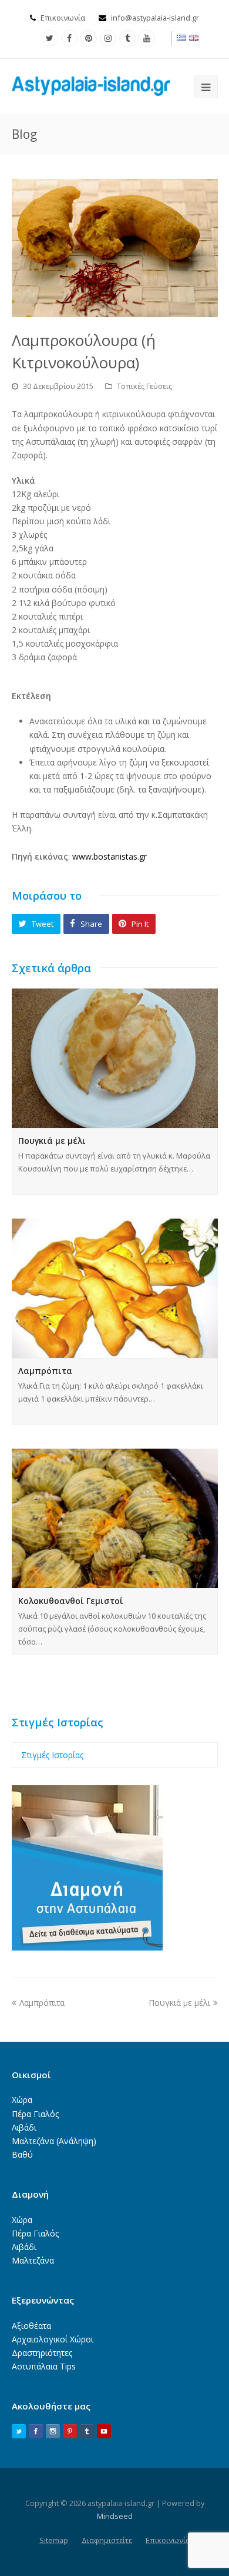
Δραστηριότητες (42, 2353)
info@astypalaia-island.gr (155, 18)
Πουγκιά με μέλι (52, 1141)
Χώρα (22, 2100)
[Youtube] (147, 38)
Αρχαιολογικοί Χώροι (53, 2339)
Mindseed (115, 2516)
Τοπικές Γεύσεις (144, 386)
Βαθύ (22, 2154)
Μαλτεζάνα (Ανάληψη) (54, 2141)
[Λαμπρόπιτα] (115, 1288)
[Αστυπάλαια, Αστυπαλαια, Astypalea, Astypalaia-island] (91, 85)
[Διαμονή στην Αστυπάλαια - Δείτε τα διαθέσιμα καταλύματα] (87, 1947)
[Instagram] (108, 38)
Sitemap (54, 2540)
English (194, 38)
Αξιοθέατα (31, 2326)
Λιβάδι (24, 2127)
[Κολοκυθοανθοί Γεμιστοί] (115, 1518)
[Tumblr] (127, 38)
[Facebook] (69, 38)
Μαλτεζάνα (33, 2260)
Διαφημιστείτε (107, 2540)
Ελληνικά (182, 38)
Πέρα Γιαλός (35, 2114)
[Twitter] (50, 38)
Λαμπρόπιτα (45, 1371)
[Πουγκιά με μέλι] (115, 1058)
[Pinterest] (89, 38)
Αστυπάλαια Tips (44, 2366)
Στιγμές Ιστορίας (52, 1755)
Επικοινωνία (63, 18)
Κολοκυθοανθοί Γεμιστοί (71, 1601)
